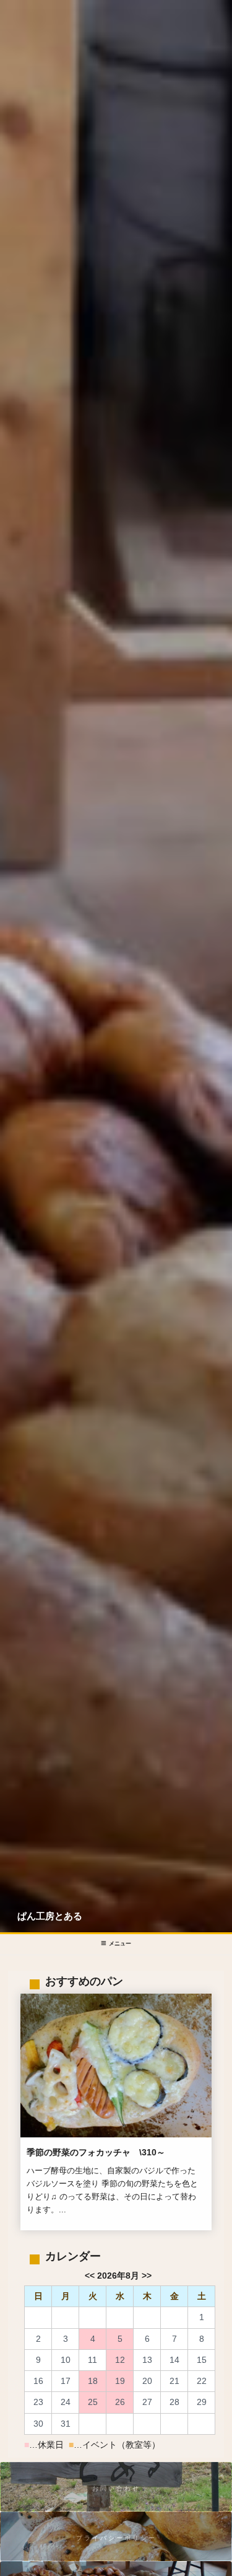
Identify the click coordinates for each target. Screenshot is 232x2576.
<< (90, 2276)
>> (147, 2276)
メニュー (120, 1943)
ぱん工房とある (50, 1916)
